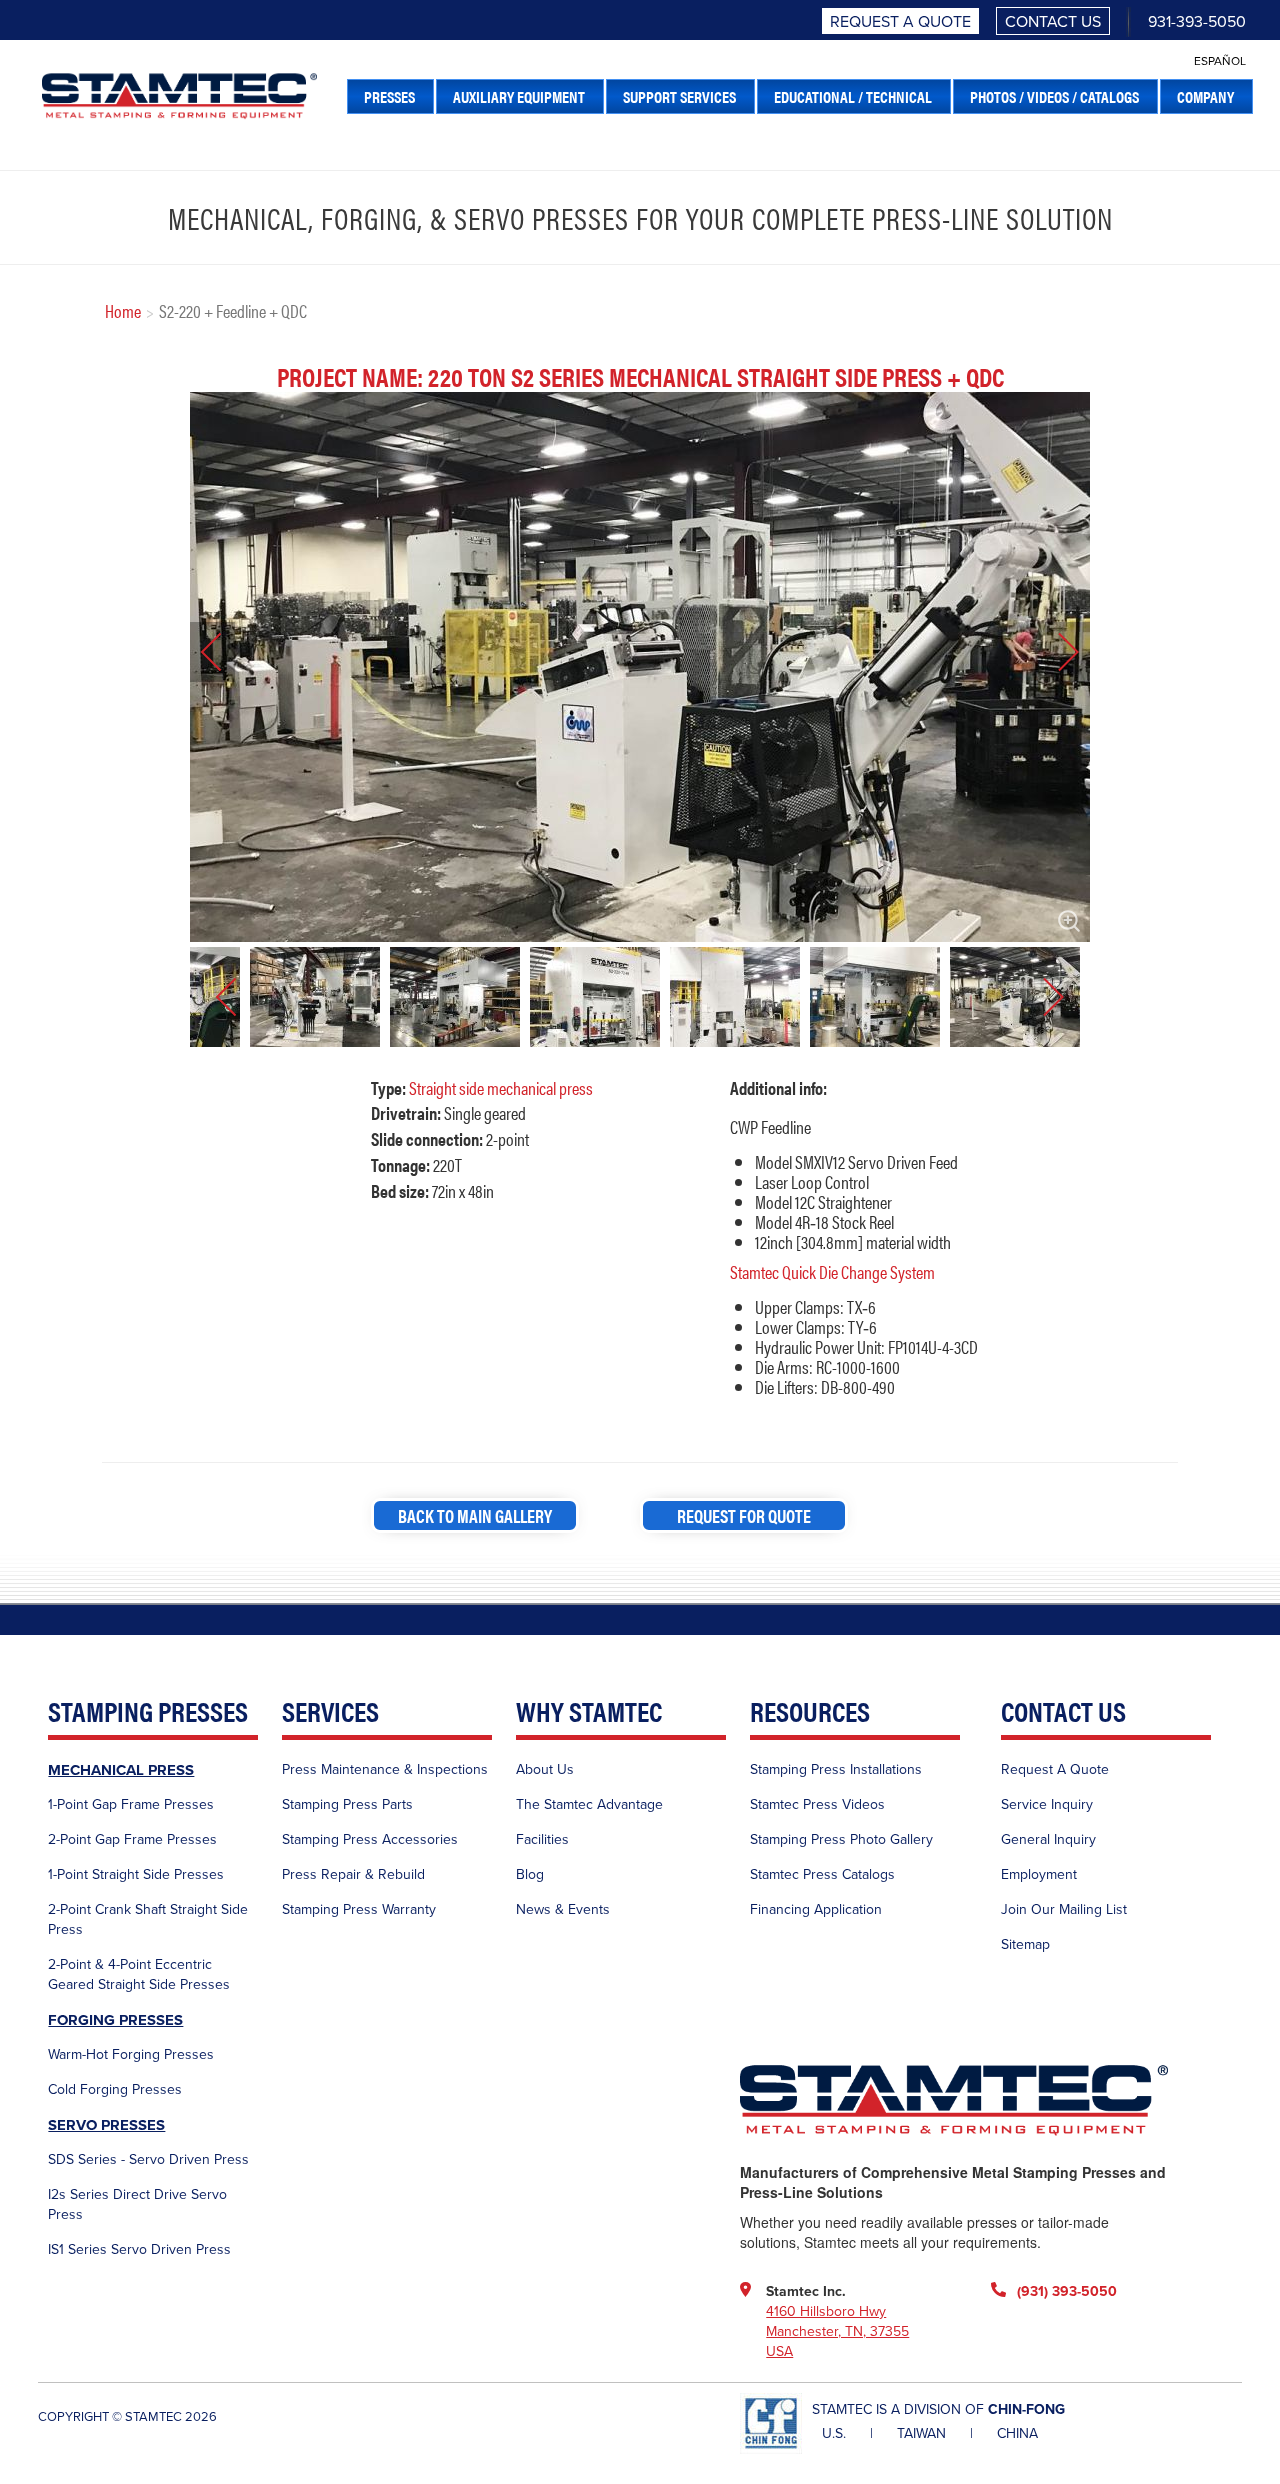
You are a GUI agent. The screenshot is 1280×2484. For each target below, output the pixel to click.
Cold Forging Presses (115, 2089)
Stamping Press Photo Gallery (841, 1839)
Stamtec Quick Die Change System (832, 1271)
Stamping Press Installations (836, 1769)
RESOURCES (810, 1712)
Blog (530, 1874)
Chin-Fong (1026, 2409)
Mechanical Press (121, 1770)
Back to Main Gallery (475, 1515)
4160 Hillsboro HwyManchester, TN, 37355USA (837, 2331)
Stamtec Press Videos (817, 1804)
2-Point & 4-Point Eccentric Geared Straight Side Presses (139, 1974)
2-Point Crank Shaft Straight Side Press (148, 1919)
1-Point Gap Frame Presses (131, 1804)
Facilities (542, 1839)
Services (330, 1712)
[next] (1055, 652)
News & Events (563, 1909)
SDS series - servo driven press (148, 2159)
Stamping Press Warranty (359, 1909)
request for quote (744, 1515)
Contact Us (1053, 22)
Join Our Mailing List (1064, 1909)
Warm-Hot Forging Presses (131, 2054)
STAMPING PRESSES (148, 1712)
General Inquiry (1048, 1839)
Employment (1039, 1874)
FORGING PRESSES (115, 2020)
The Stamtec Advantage (589, 1804)
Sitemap (1025, 1944)
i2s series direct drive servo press (137, 2204)
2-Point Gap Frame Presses (132, 1839)
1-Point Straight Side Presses (136, 1874)
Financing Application (816, 1909)
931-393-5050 (1197, 22)
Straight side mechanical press (501, 1087)
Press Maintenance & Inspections (385, 1769)
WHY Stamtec (589, 1712)
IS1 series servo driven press (139, 2249)
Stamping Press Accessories (370, 1839)
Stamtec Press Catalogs (822, 1874)
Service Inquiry (1047, 1804)
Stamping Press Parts (347, 1804)
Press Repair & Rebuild (353, 1874)
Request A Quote (900, 22)
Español (1220, 61)
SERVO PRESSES (106, 2125)
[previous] (225, 652)
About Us (545, 1769)
